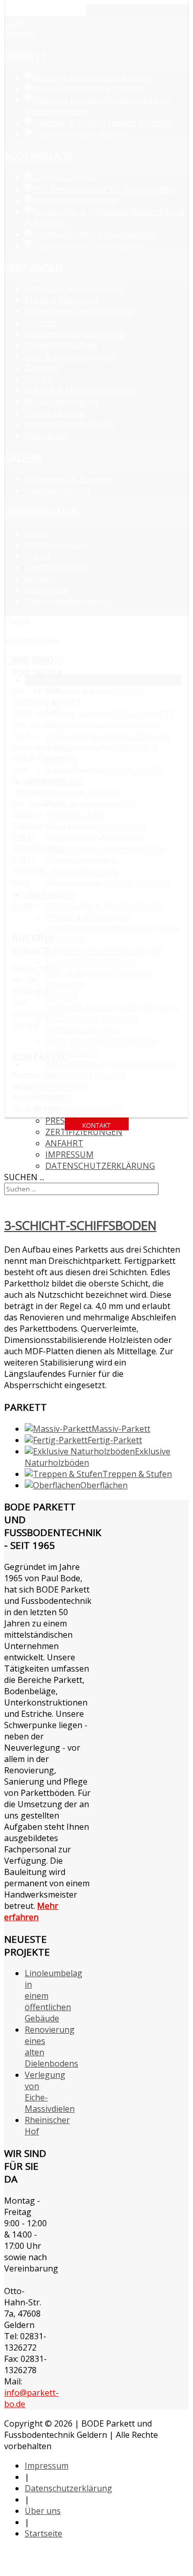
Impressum (69, 1154)
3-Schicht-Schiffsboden (80, 1225)
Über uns (43, 2511)
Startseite (43, 2533)
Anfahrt (64, 1143)
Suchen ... (24, 1177)
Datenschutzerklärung (100, 1166)
